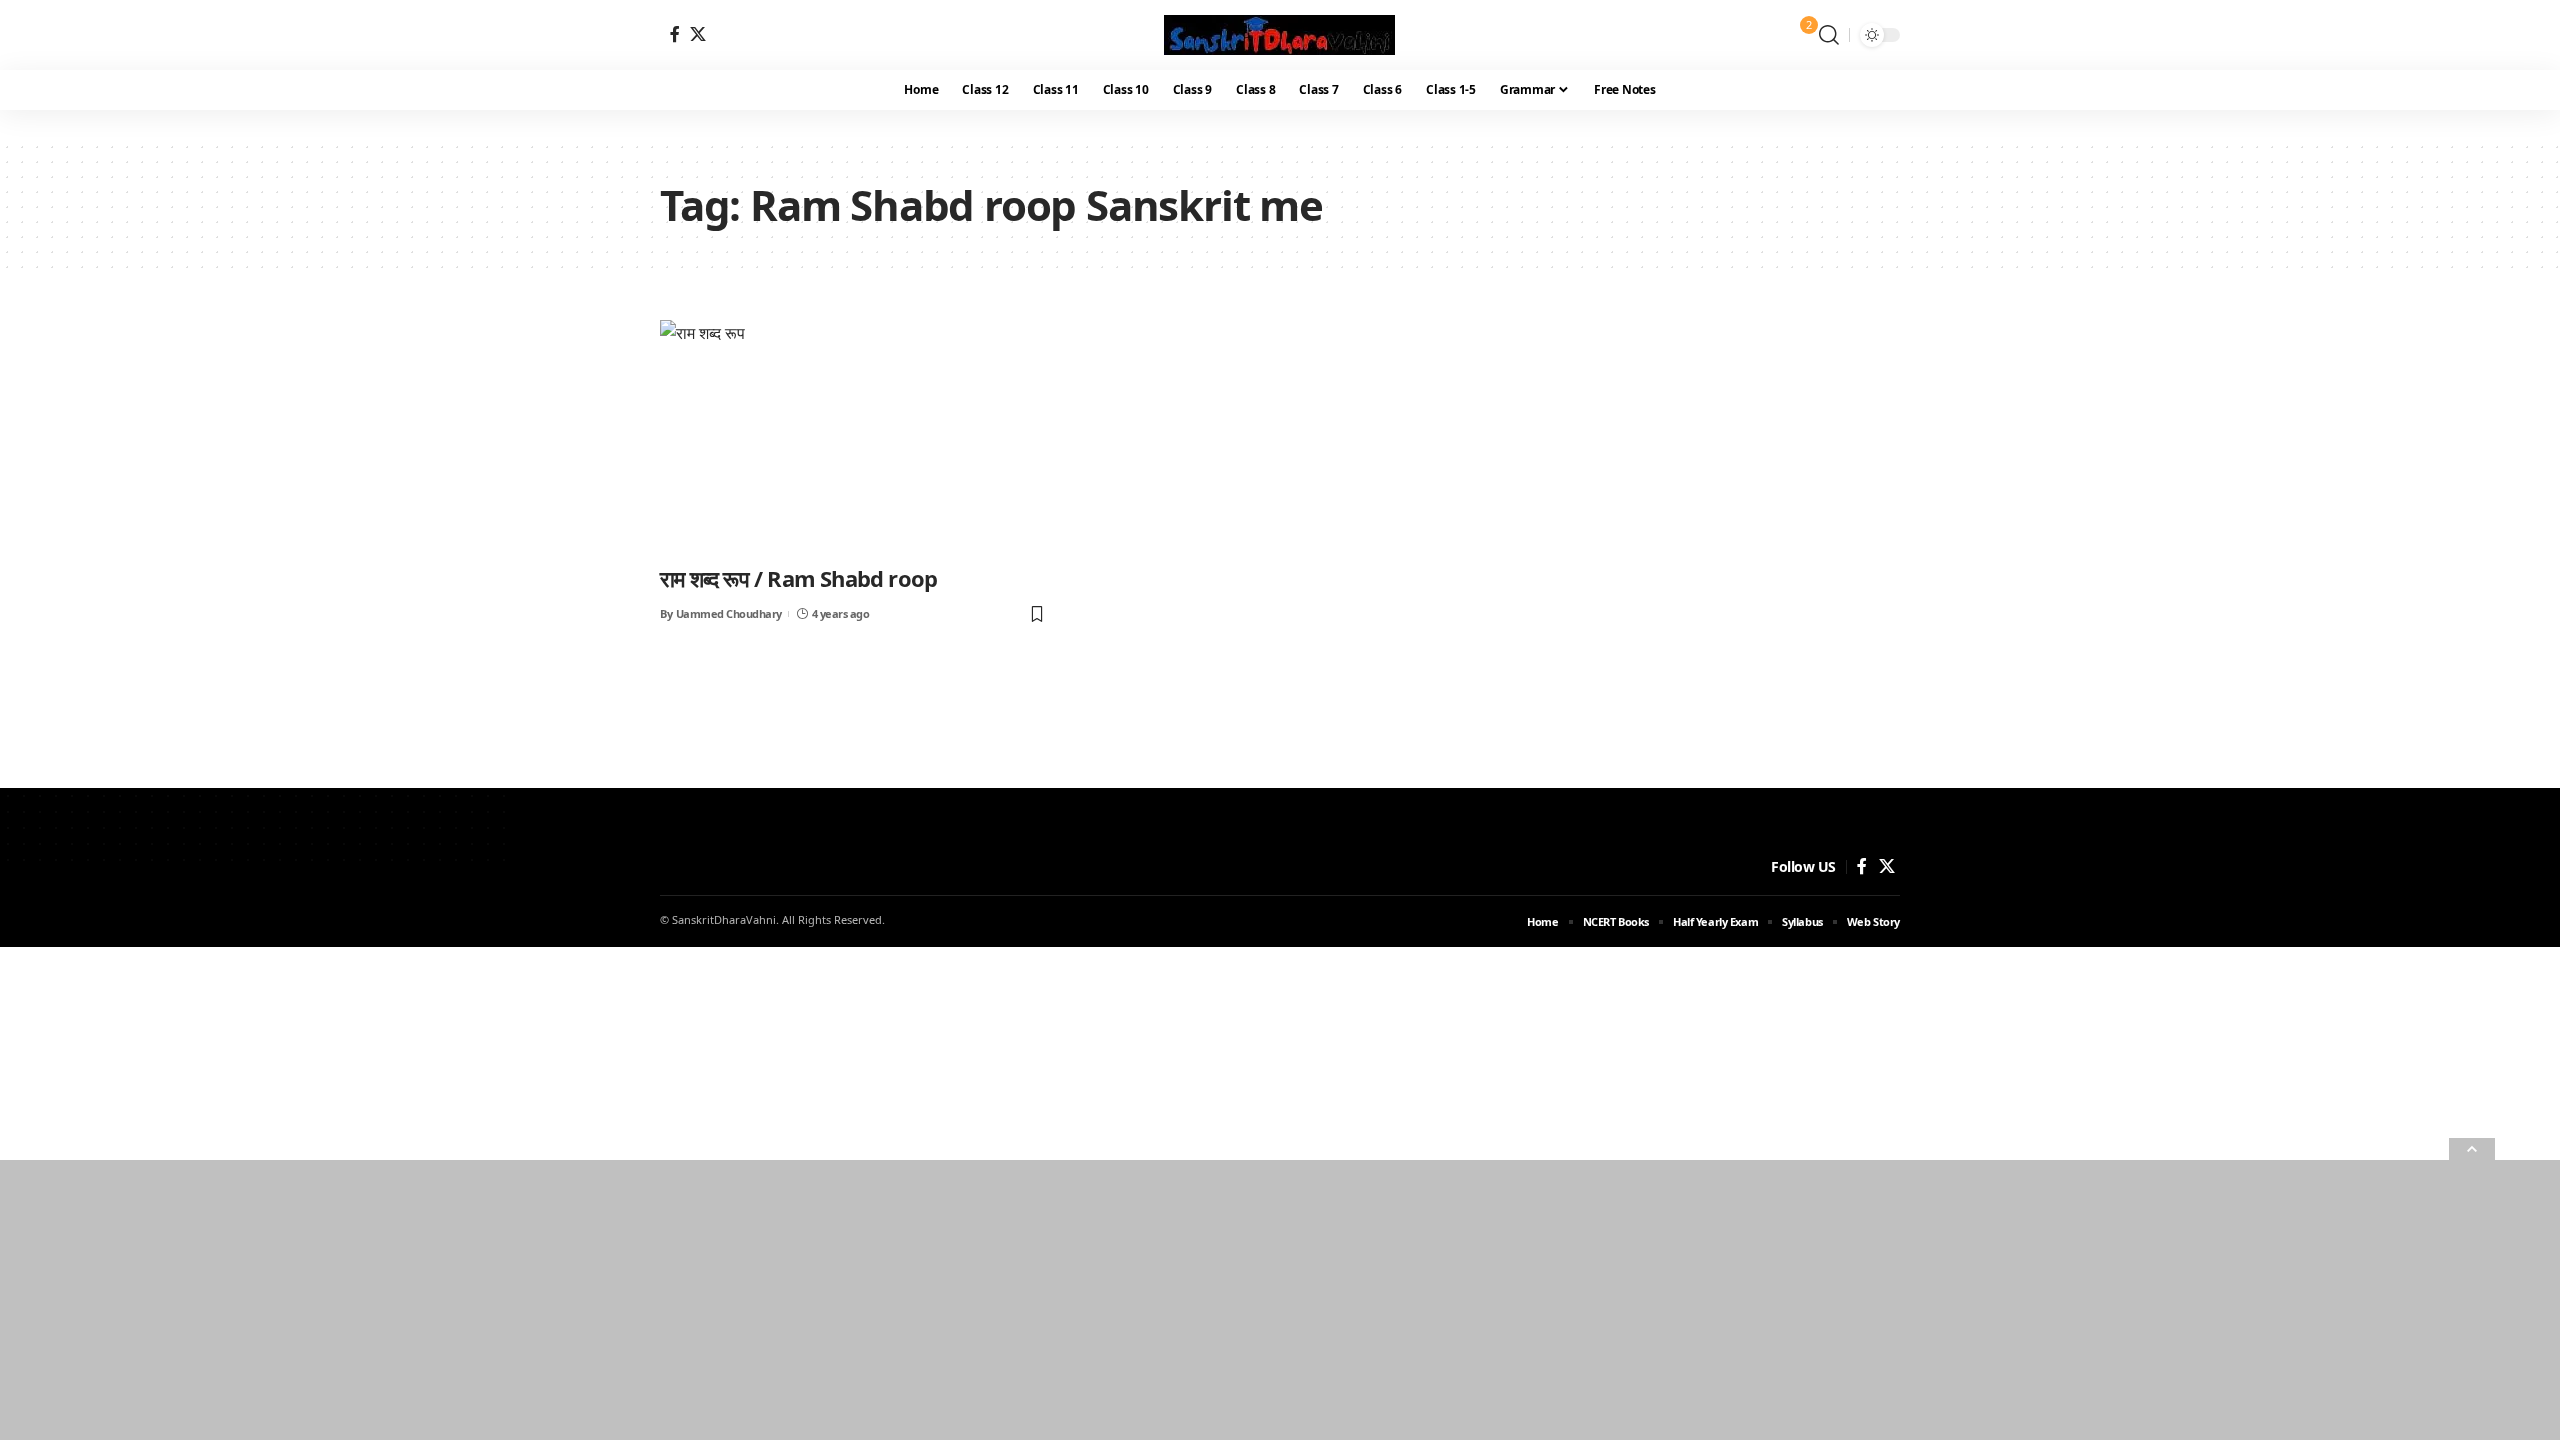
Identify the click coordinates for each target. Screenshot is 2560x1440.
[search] (1829, 35)
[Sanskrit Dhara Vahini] (1279, 35)
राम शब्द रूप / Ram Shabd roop (798, 578)
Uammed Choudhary (729, 613)
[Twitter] (698, 34)
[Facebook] (675, 34)
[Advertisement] (600, 1300)
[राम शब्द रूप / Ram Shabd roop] (853, 436)
